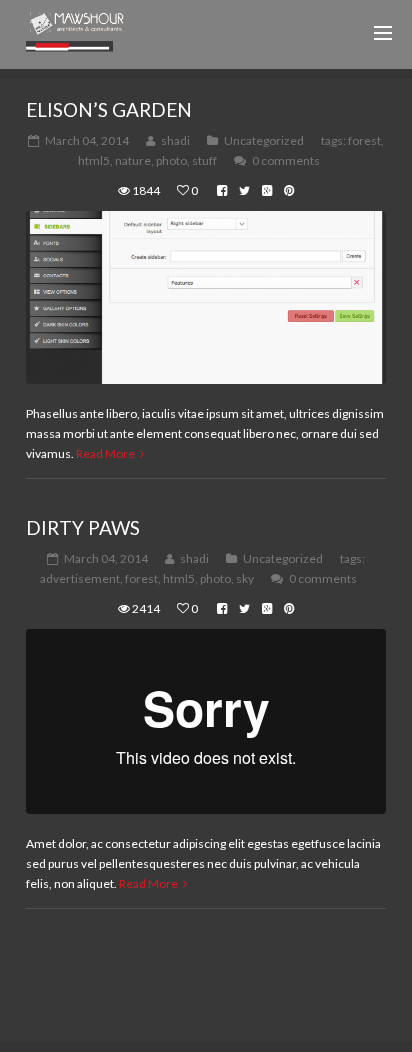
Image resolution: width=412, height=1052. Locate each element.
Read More (105, 453)
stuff (204, 160)
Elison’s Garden (109, 109)
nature (133, 160)
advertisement (80, 578)
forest (364, 140)
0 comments (286, 160)
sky (245, 578)
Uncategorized (264, 140)
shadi (175, 140)
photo (171, 160)
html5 (94, 160)
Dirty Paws (83, 527)
